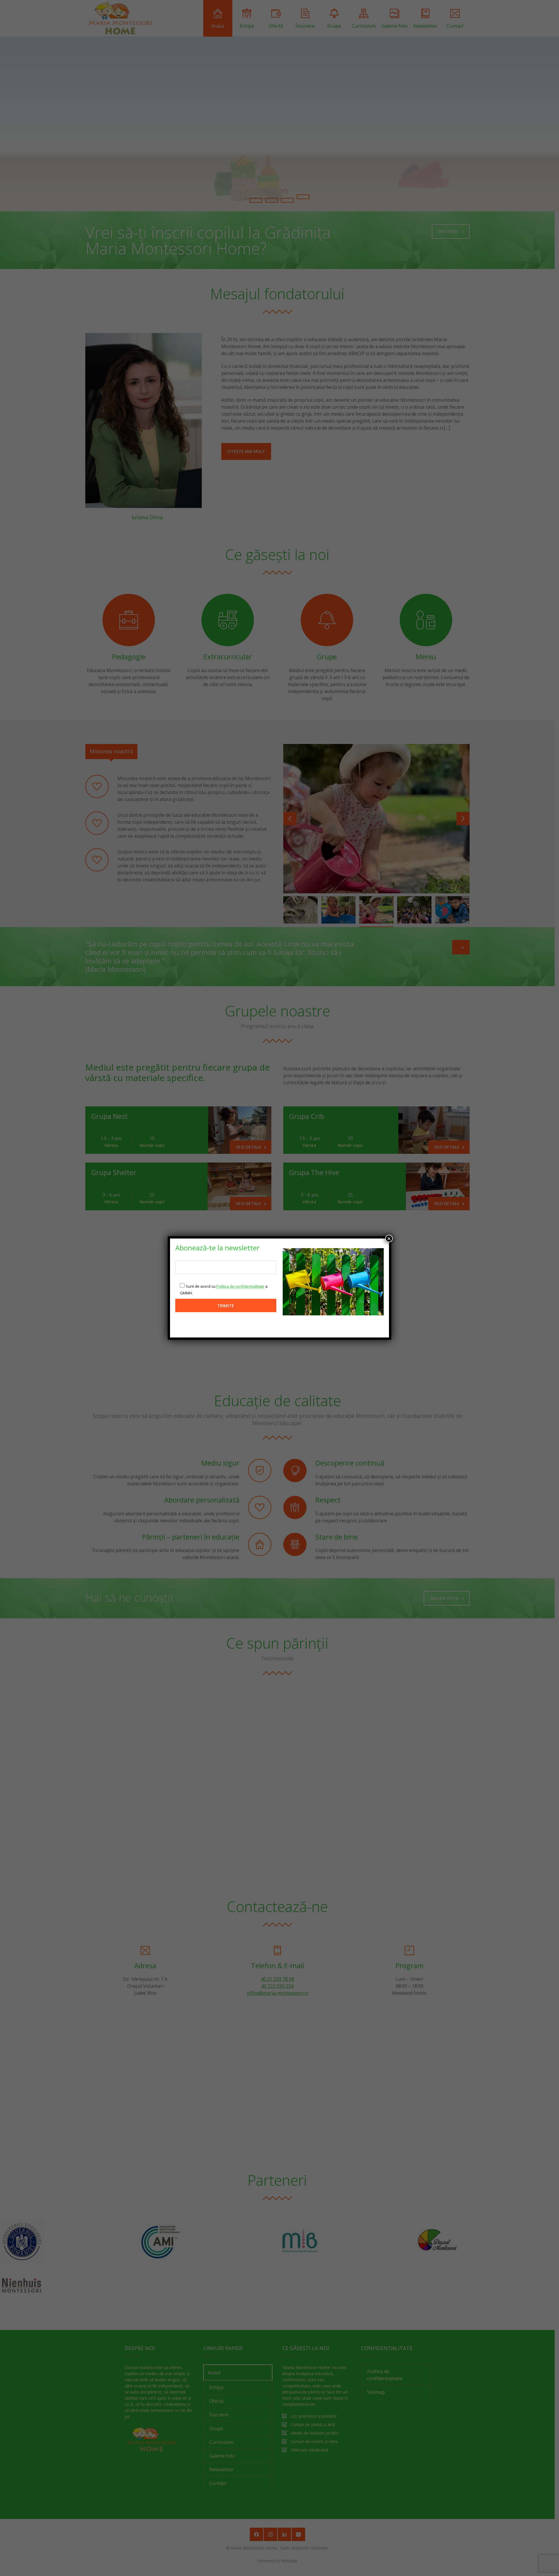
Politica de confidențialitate (240, 1286)
